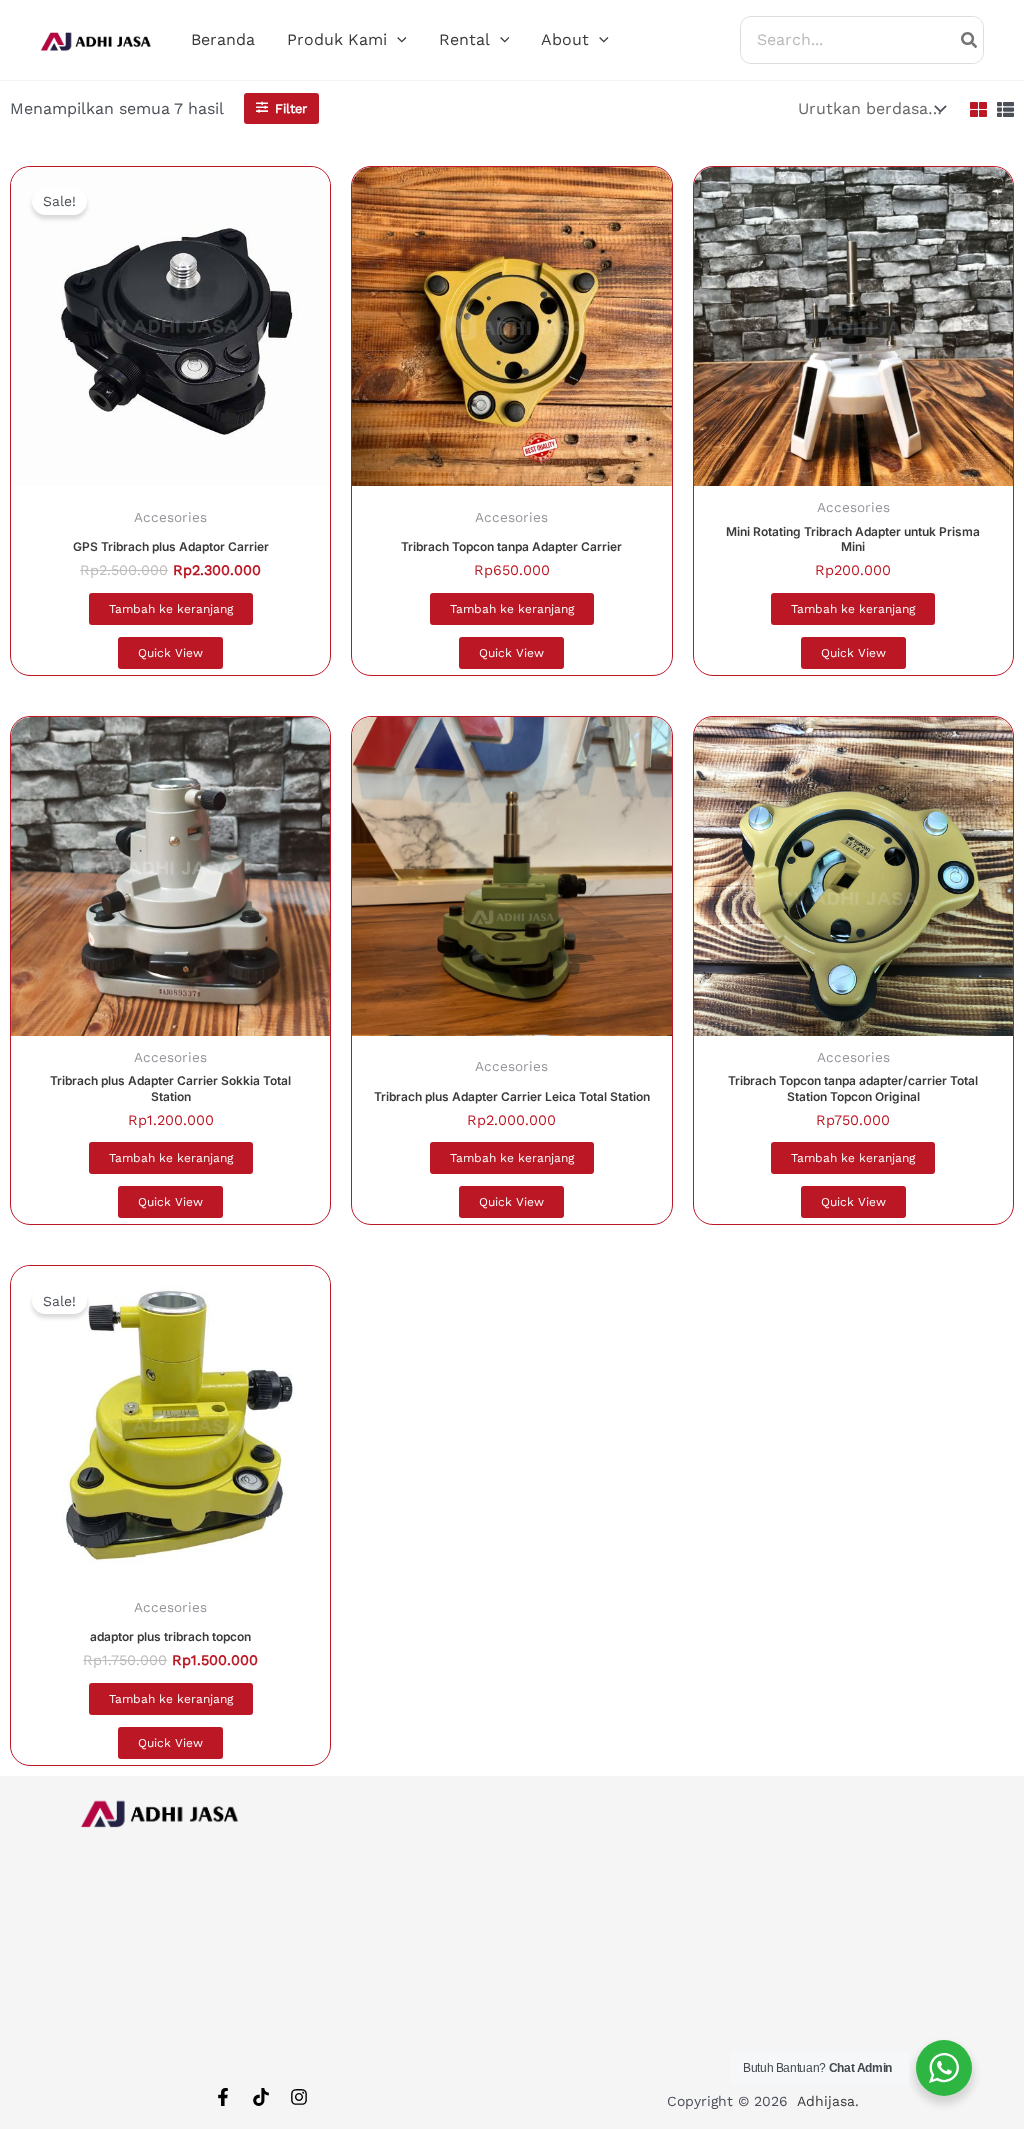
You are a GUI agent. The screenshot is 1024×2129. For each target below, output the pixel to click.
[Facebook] (223, 2097)
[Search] (970, 40)
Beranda (223, 39)
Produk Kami (337, 39)
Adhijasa (826, 2101)
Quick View (170, 653)
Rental (464, 39)
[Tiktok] (261, 2097)
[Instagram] (299, 2097)
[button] (397, 40)
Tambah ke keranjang (171, 609)
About (565, 39)
